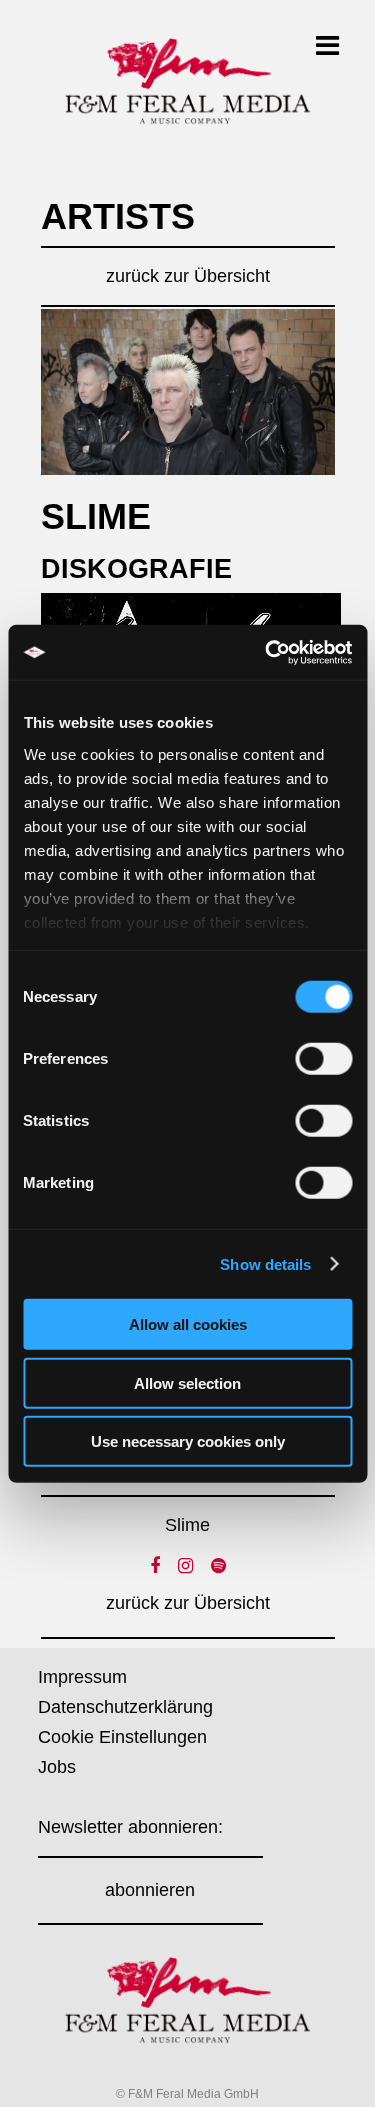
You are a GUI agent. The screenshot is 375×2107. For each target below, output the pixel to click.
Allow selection (187, 1382)
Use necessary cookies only (188, 1441)
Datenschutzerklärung (125, 1707)
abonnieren (150, 1890)
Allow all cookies (188, 1324)
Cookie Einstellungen (122, 1737)
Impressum (82, 1677)
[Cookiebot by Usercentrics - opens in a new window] (267, 652)
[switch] (323, 1059)
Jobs (57, 1767)
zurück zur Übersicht (188, 276)
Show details (265, 1263)
